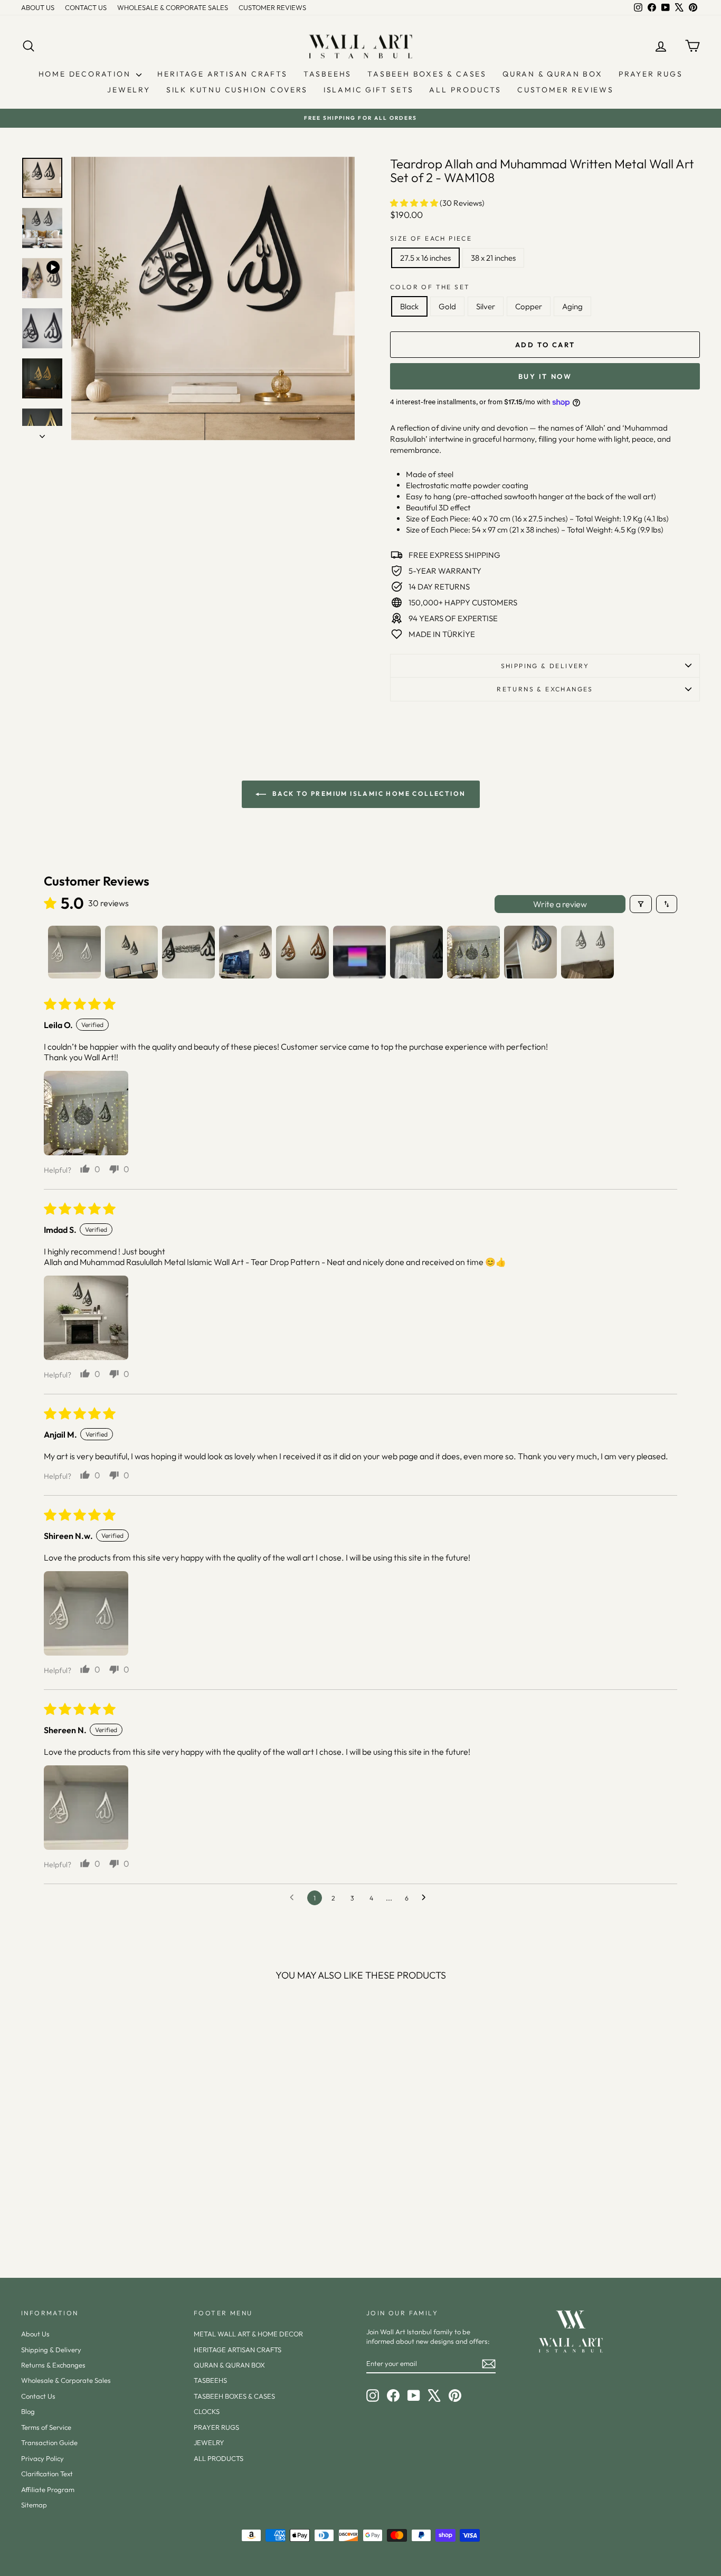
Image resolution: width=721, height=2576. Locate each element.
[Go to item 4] (245, 952)
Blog (28, 2411)
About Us (35, 2334)
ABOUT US (38, 7)
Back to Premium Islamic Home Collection (368, 793)
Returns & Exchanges (53, 2365)
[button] (415, 203)
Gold (447, 306)
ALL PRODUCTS (465, 90)
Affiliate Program (48, 2489)
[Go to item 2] (131, 952)
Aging (572, 306)
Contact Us (38, 2396)
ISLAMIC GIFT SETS (369, 90)
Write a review (560, 904)
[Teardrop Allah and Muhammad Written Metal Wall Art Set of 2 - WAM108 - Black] (73, 2215)
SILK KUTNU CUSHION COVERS (237, 90)
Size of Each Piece (431, 238)
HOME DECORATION (86, 74)
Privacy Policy (42, 2458)
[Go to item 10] (587, 952)
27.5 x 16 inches (425, 258)
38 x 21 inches (493, 258)
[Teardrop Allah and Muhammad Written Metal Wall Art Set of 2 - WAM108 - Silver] (102, 2215)
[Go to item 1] (74, 952)
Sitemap (34, 2505)
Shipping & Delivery (545, 666)
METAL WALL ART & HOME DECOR (248, 2334)
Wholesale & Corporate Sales (66, 2380)
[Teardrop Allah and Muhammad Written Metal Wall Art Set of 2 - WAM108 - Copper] (116, 2215)
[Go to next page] (426, 1898)
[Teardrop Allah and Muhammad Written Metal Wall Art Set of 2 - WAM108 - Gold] (87, 2215)
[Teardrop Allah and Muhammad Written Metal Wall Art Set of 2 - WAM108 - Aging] (130, 2215)
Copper (529, 306)
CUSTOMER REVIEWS (272, 7)
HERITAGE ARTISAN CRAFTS (222, 74)
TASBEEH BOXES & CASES (427, 74)
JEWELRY (129, 90)
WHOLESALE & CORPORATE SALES (173, 7)
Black (409, 306)
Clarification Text (47, 2474)
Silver (486, 306)
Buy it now (545, 376)
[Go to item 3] (188, 952)
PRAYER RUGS (651, 74)
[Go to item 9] (530, 952)
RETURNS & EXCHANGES (545, 689)
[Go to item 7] (416, 952)
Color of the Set (430, 287)
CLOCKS (207, 2411)
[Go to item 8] (473, 952)
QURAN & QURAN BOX (553, 74)
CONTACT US (86, 7)
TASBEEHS (328, 74)
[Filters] (641, 904)
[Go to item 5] (302, 952)
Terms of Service (46, 2427)
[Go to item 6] (359, 952)
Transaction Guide (49, 2442)
